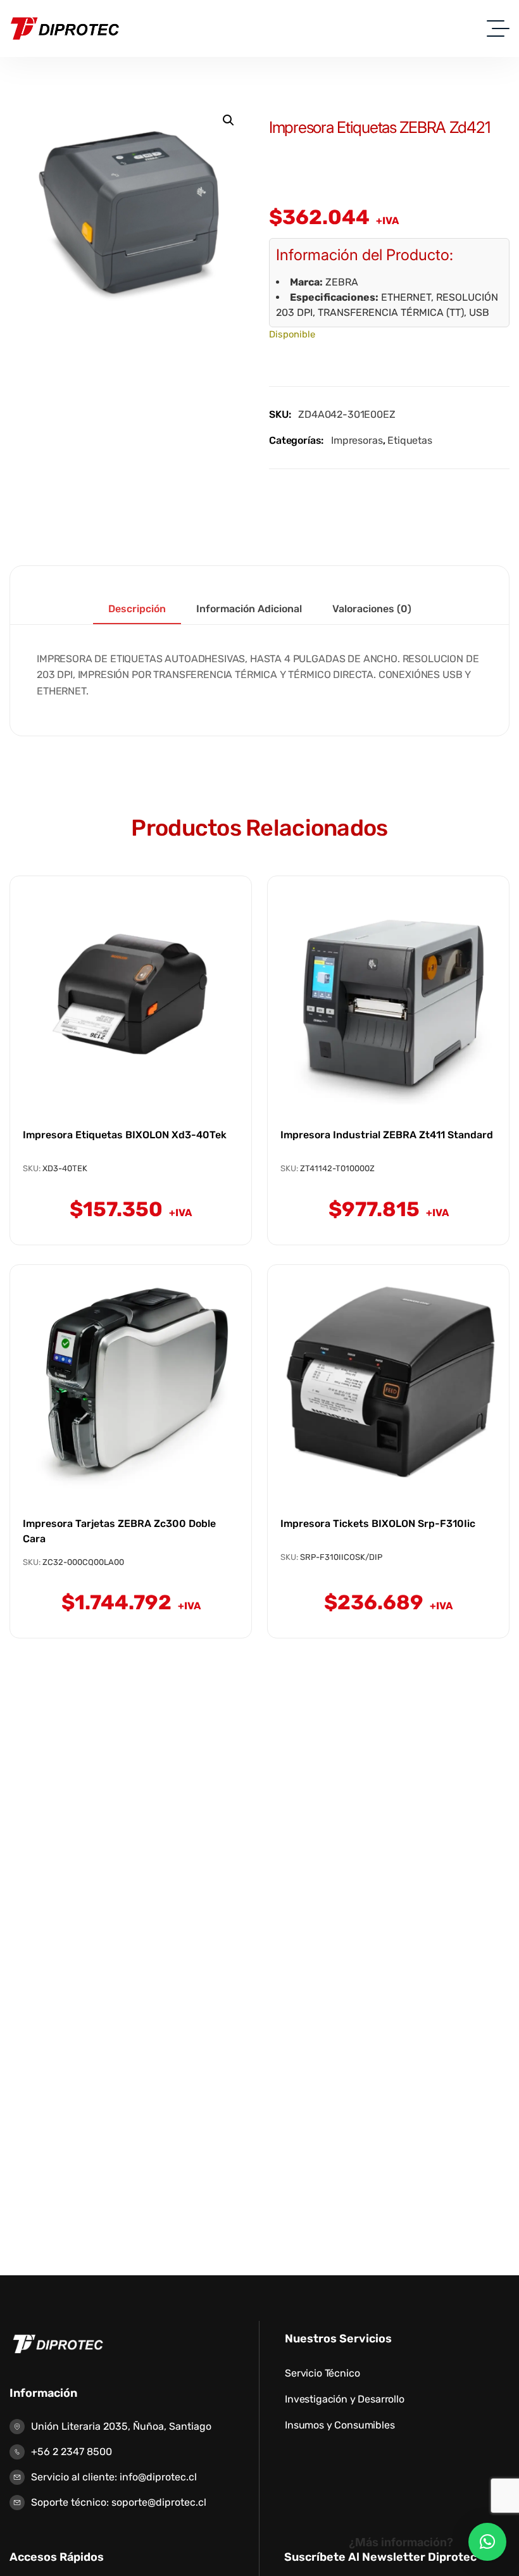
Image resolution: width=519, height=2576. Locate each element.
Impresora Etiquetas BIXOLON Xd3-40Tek (125, 1135)
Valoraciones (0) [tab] (372, 609)
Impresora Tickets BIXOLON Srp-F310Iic (378, 1524)
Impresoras (357, 440)
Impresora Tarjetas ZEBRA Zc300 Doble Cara (119, 1531)
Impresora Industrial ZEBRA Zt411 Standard (387, 1135)
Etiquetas (410, 440)
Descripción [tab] (137, 609)
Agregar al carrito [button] (131, 1057)
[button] (228, 120)
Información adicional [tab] (249, 609)
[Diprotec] (65, 28)
